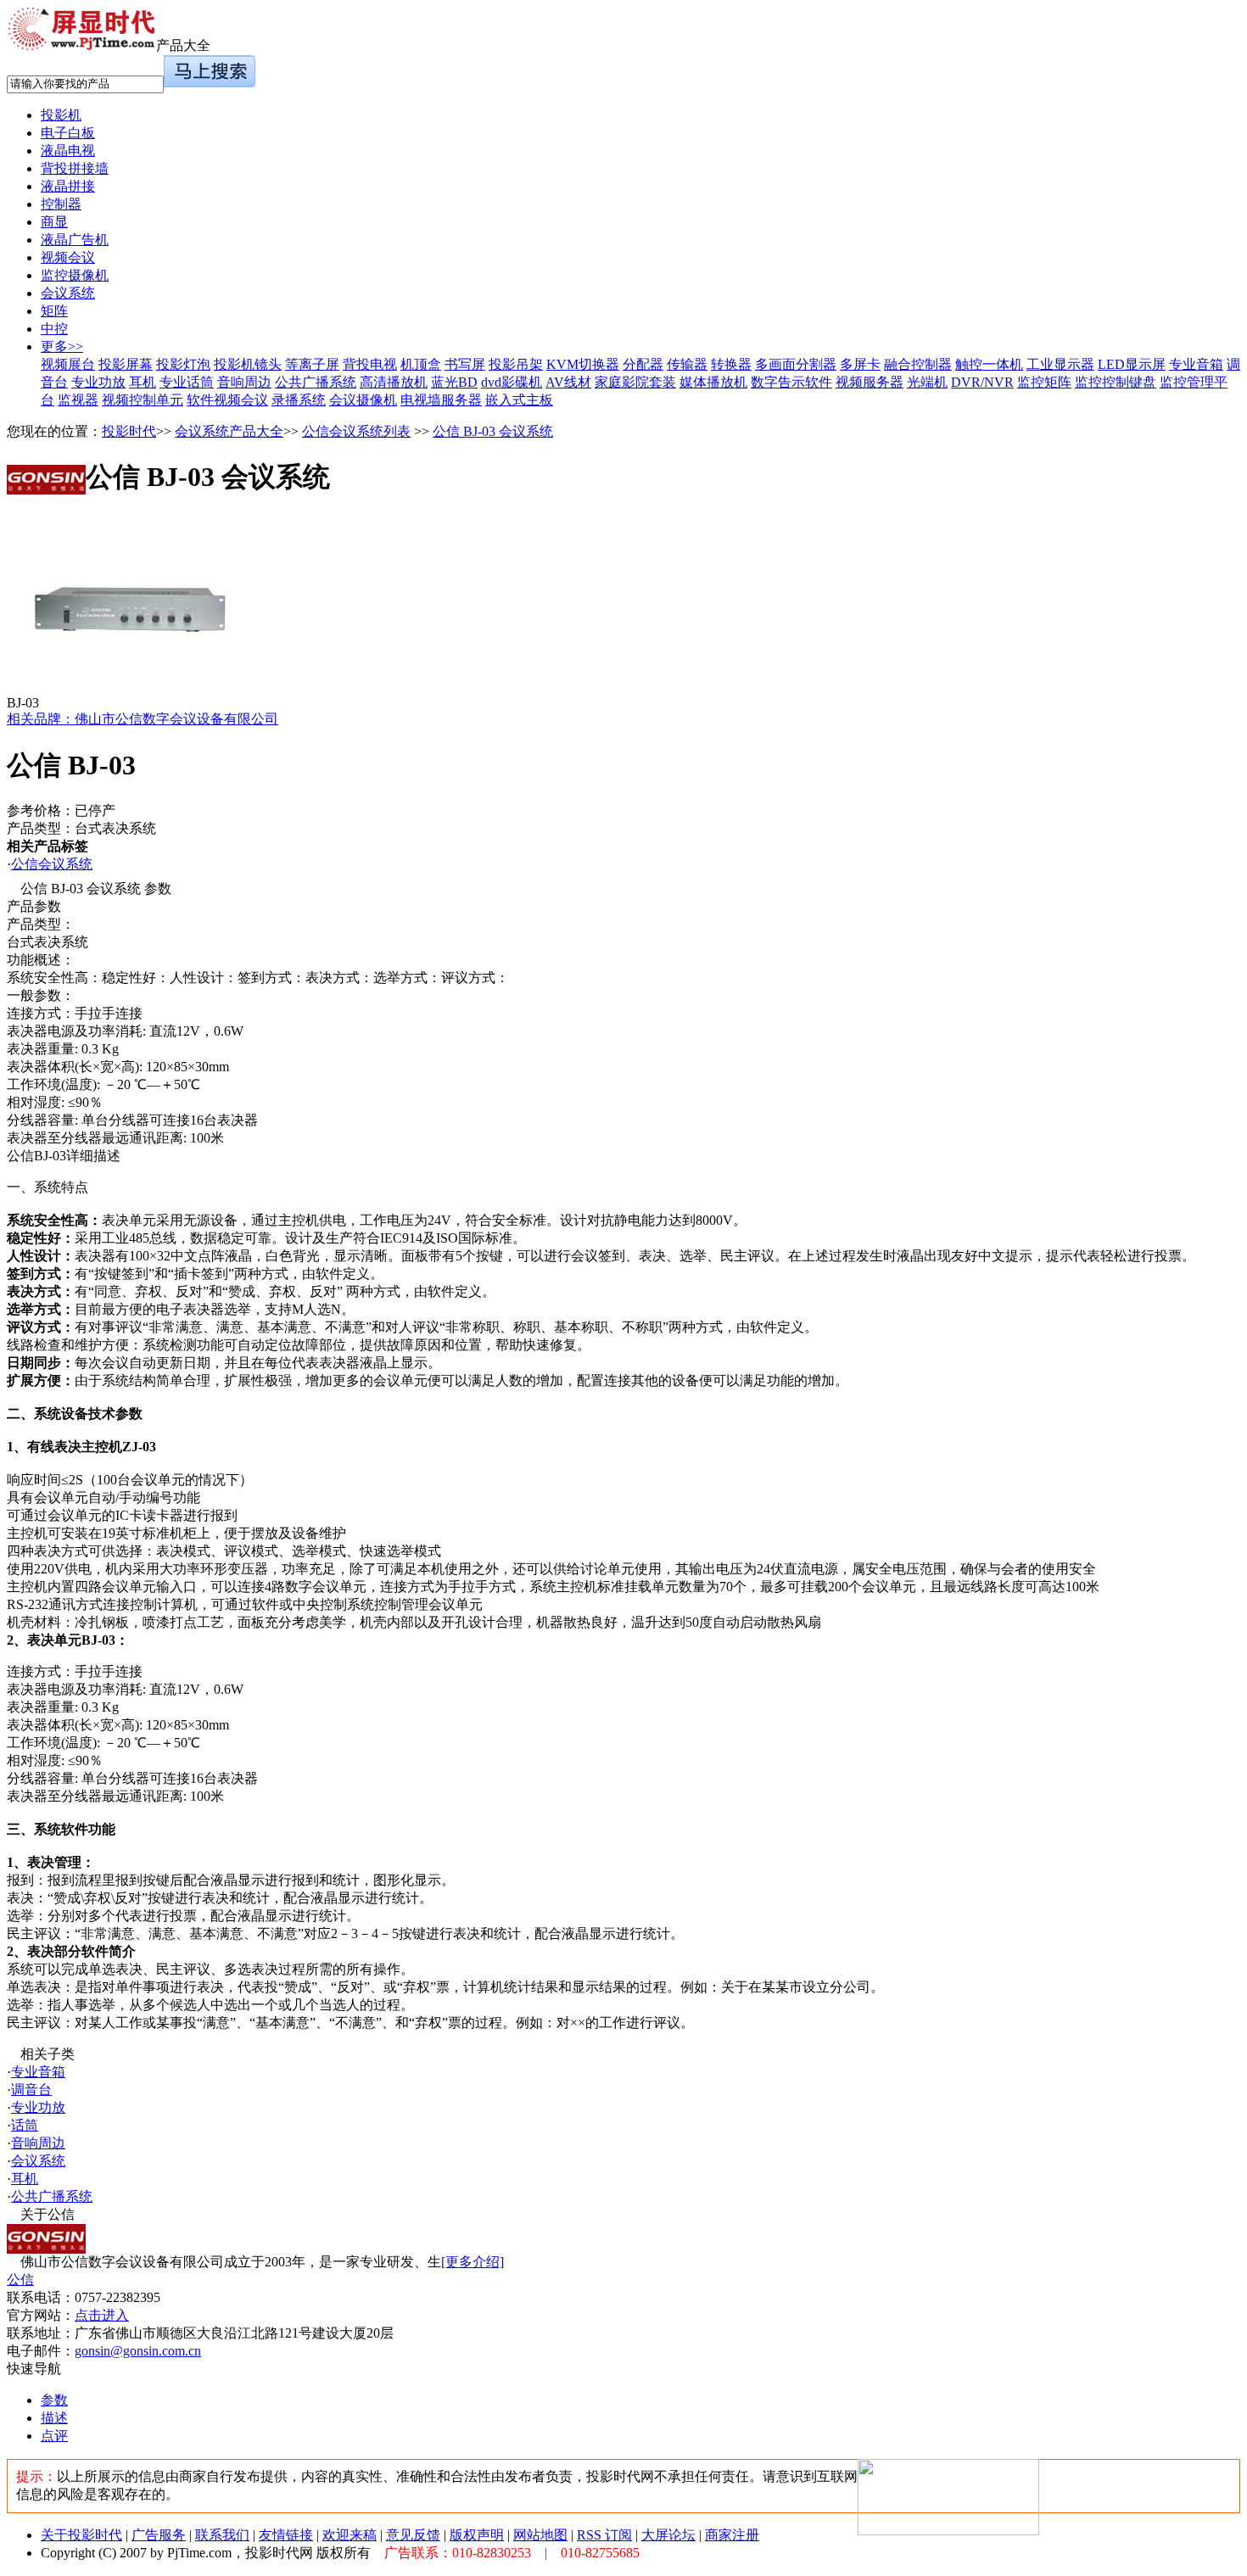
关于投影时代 (81, 2535)
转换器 (731, 364)
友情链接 (286, 2535)
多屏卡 (860, 364)
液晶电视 (68, 151)
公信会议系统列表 (356, 431)
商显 (54, 222)
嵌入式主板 (519, 400)
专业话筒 (187, 382)
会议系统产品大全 (229, 431)
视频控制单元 (143, 400)
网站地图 (540, 2535)
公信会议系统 (52, 864)
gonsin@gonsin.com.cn (138, 2351)
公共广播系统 (316, 382)
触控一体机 (989, 364)
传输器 (687, 364)
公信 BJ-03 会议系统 (493, 431)
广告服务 (159, 2535)
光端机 (927, 382)
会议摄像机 (363, 400)
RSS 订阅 (604, 2535)
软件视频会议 (227, 400)
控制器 (61, 204)
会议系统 (68, 293)
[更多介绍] (473, 2262)
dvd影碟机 (512, 382)
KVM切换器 (583, 364)
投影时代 (129, 431)
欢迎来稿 (349, 2535)
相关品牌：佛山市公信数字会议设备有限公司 (143, 719)
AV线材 (568, 382)
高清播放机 (394, 382)
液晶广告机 (75, 240)
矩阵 (54, 311)
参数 (54, 2400)
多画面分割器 (796, 364)
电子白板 (68, 133)
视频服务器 (870, 382)
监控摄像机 (75, 275)
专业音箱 (1196, 364)
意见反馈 (413, 2535)
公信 (20, 2280)
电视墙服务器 (441, 400)
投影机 (61, 115)
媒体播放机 (713, 382)
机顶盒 (421, 364)
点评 (54, 2436)
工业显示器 (1060, 364)
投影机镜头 (248, 364)
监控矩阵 (1044, 382)
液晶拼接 (68, 186)
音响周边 (244, 382)
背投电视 (370, 364)
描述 (54, 2418)
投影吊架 (516, 364)
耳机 (143, 382)
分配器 (643, 364)
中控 (54, 329)
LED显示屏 (1132, 364)
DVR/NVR (982, 382)
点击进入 (102, 2315)
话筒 (25, 2125)
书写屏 (465, 364)
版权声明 (477, 2535)
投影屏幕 (126, 364)
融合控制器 (918, 364)
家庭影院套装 (635, 382)
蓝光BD (454, 382)
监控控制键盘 (1116, 382)
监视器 (78, 400)
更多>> (62, 346)
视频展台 (68, 364)
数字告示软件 (791, 382)
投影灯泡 (183, 364)
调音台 (31, 2090)
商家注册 (732, 2535)
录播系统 (299, 400)
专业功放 (98, 382)
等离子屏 (312, 364)
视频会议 (68, 257)
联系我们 (222, 2535)
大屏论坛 (668, 2535)
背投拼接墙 (75, 168)
